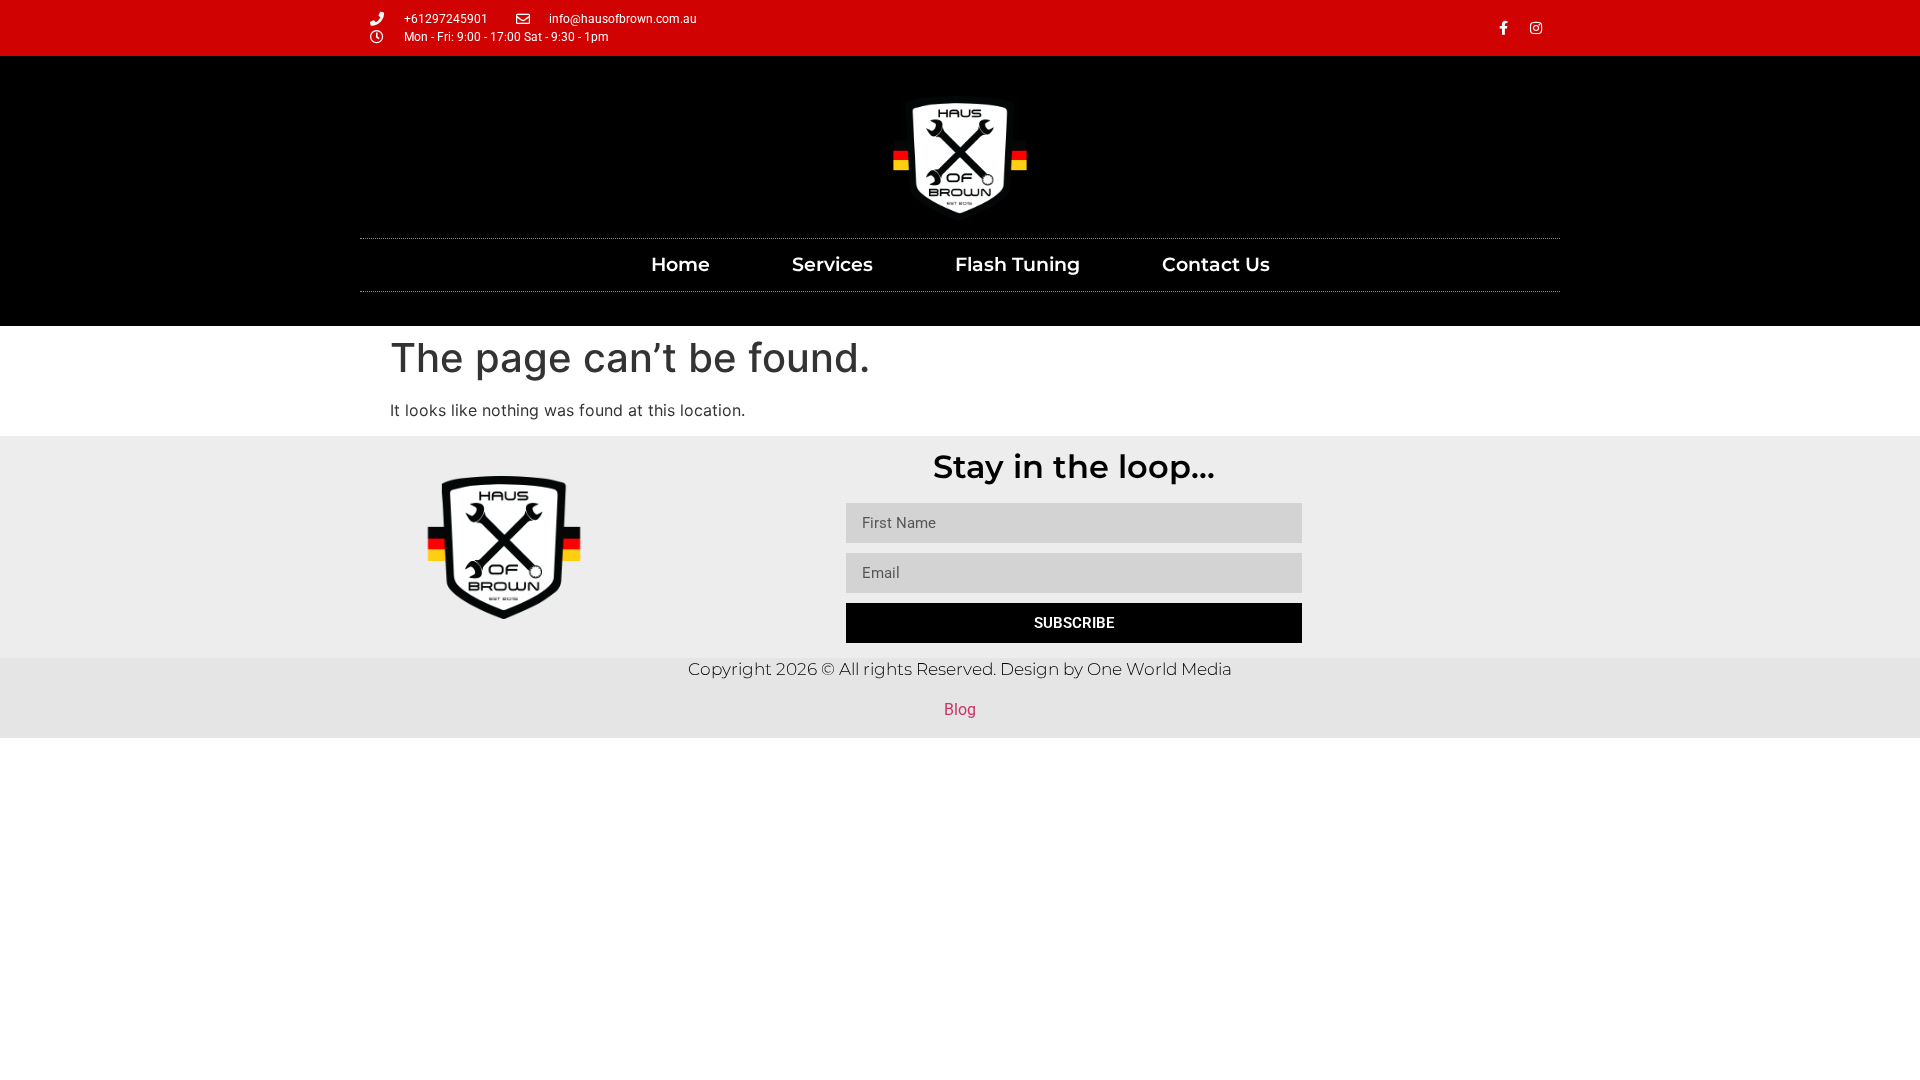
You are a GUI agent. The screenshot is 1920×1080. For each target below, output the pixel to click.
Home (680, 264)
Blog (960, 709)
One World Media (1159, 669)
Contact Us (1216, 264)
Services (832, 264)
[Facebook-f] (1503, 28)
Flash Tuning (1017, 264)
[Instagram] (1536, 28)
